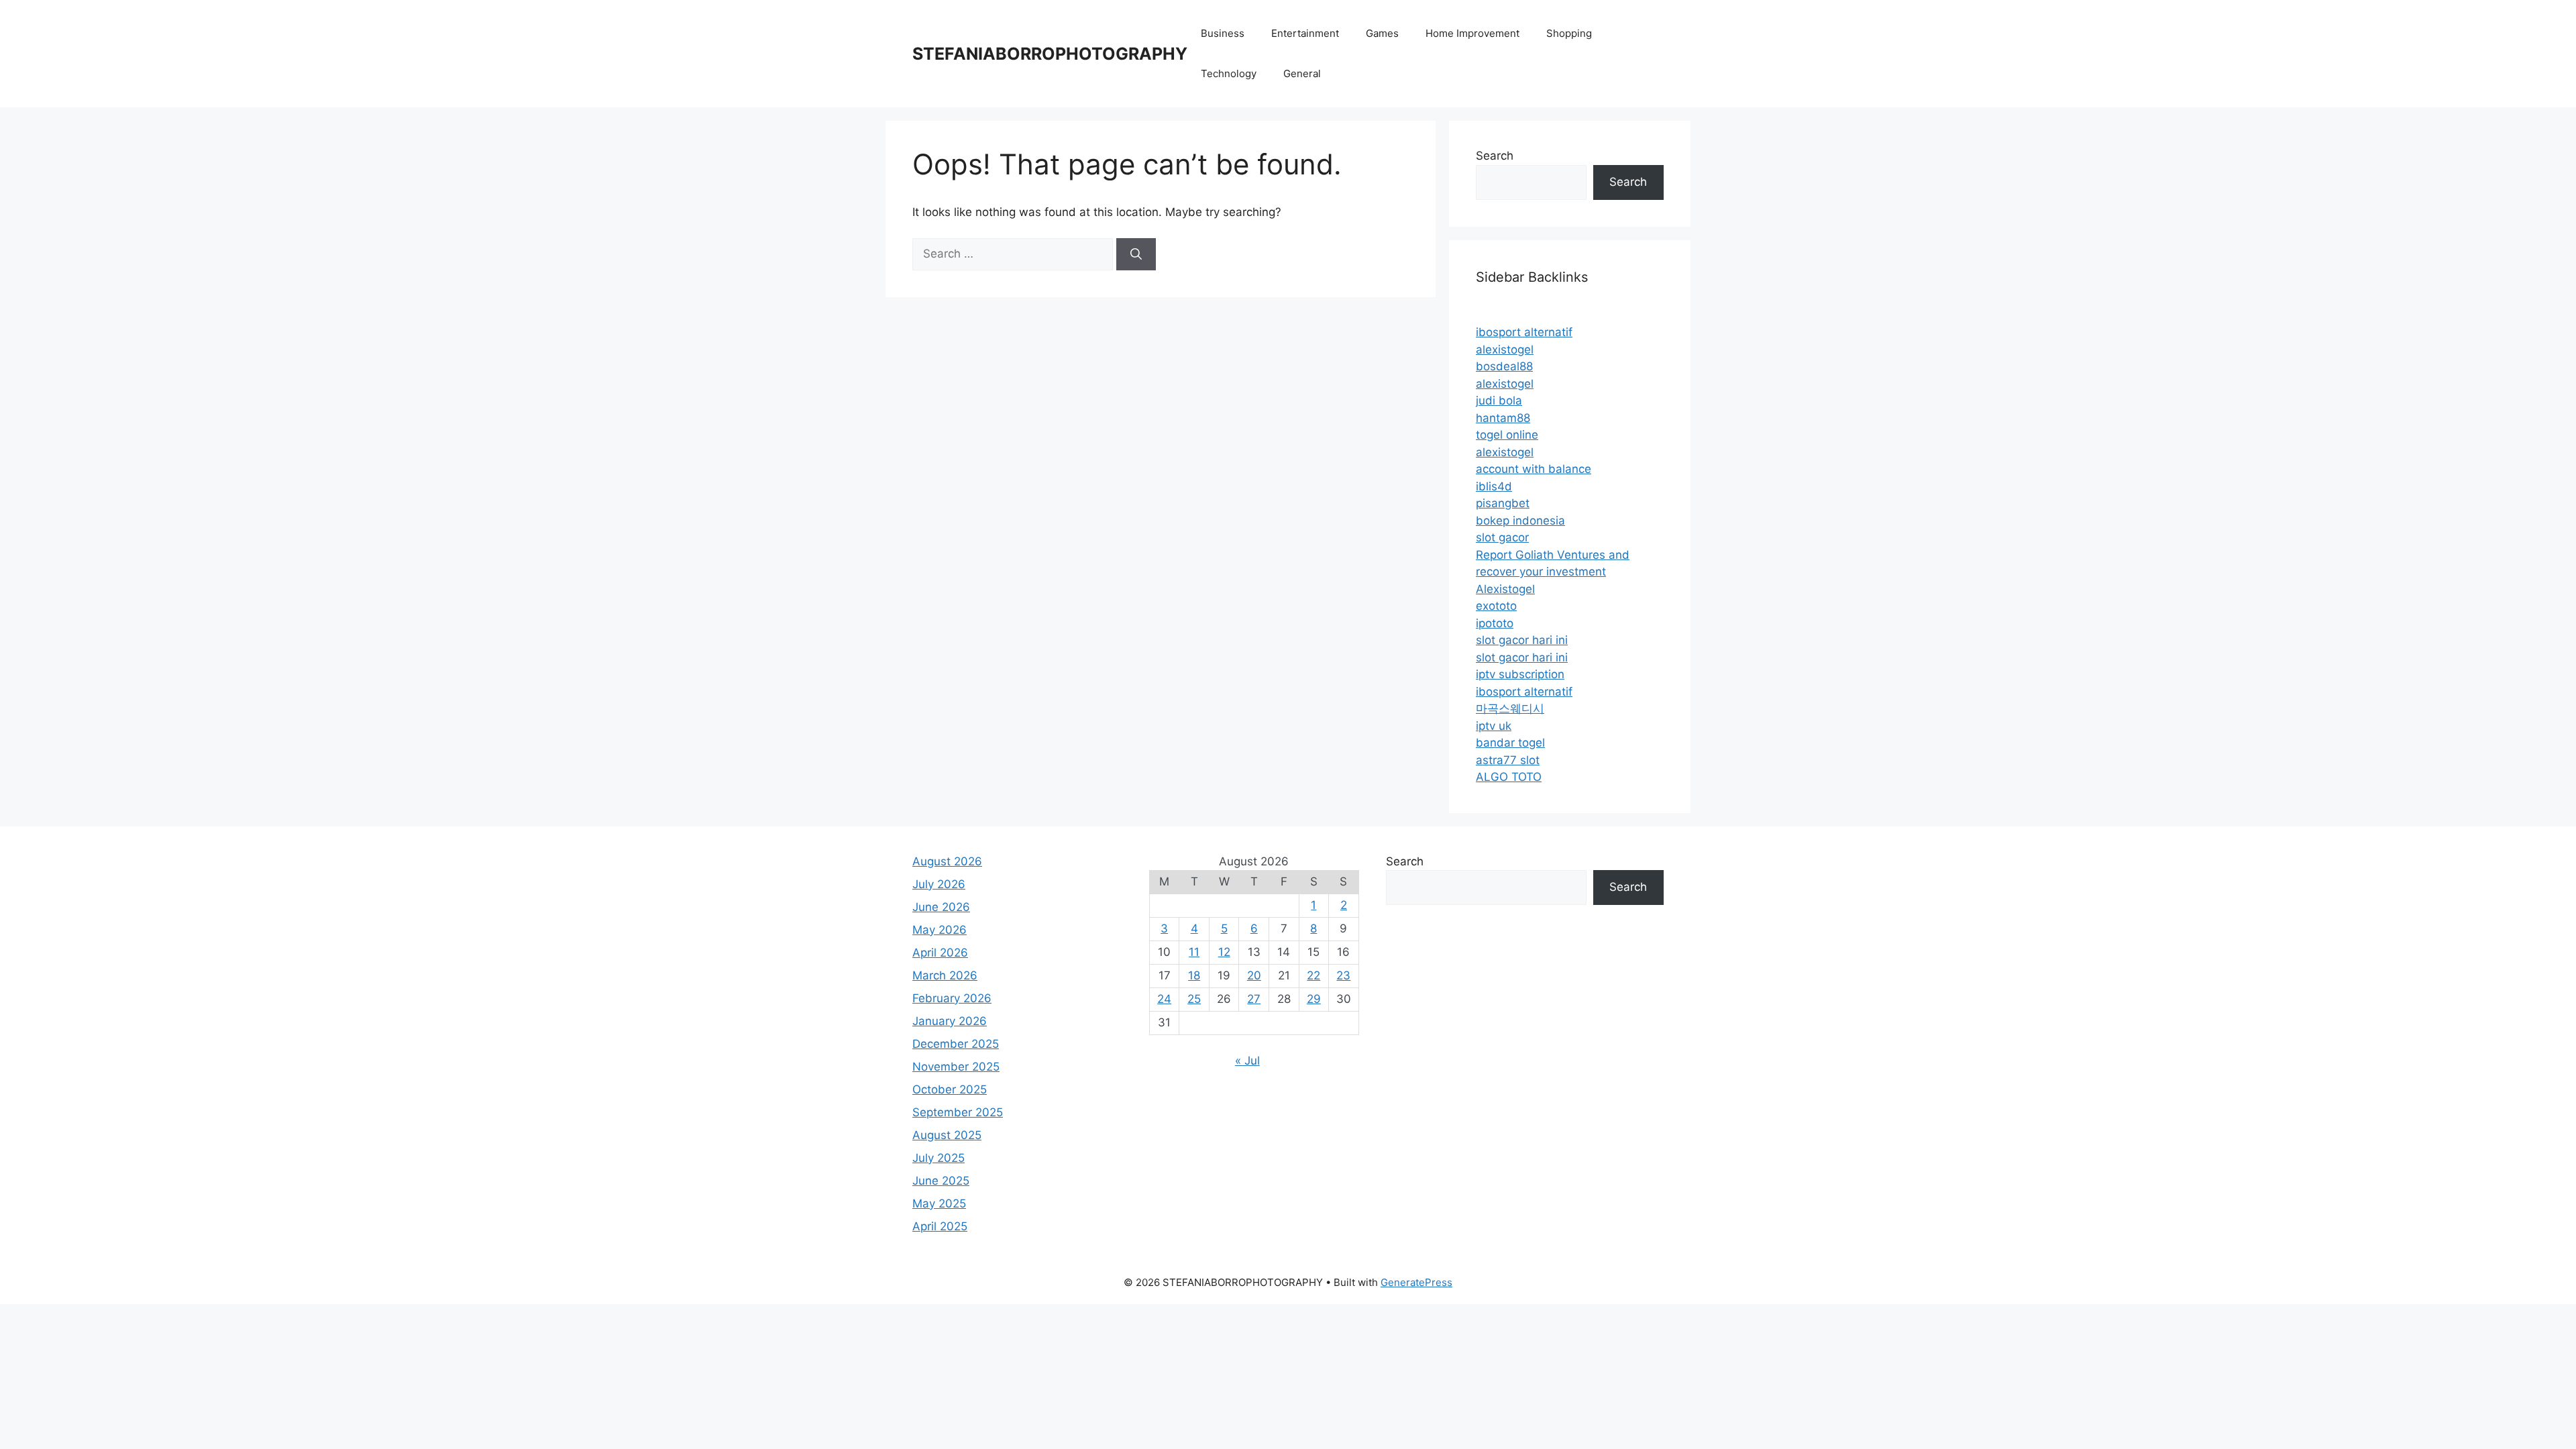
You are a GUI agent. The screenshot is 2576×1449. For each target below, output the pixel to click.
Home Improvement (1472, 33)
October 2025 (950, 1089)
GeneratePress (1416, 1282)
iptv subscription (1520, 674)
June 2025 (941, 1181)
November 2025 (956, 1067)
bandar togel (1510, 743)
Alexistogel (1505, 589)
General (1302, 73)
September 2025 (958, 1112)
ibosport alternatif (1524, 332)
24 (1164, 999)
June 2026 (941, 907)
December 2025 (956, 1044)
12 (1224, 952)
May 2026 (940, 930)
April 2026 (940, 953)
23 (1343, 975)
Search (1495, 156)
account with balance (1534, 469)
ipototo (1495, 623)
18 (1194, 975)
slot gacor (1502, 537)
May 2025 (939, 1203)
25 (1194, 999)
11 (1194, 952)
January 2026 (950, 1021)
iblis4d (1494, 486)
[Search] (1136, 254)
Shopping (1569, 33)
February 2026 (952, 998)
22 (1313, 975)
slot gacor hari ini (1522, 640)
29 (1314, 999)
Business (1223, 33)
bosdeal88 (1504, 366)
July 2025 (938, 1158)
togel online (1507, 435)
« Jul (1247, 1061)
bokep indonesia (1520, 521)
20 (1254, 975)
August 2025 (947, 1135)
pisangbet (1503, 503)
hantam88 (1503, 418)
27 (1254, 999)
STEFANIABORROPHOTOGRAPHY (1050, 54)
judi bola (1499, 400)
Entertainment (1305, 33)
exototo (1496, 606)
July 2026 (939, 884)
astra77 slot (1508, 760)
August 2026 (947, 861)
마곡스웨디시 (1510, 708)
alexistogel (1505, 350)
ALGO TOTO (1509, 777)
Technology (1229, 73)
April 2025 (940, 1226)
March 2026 (945, 975)
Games (1382, 33)
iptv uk (1494, 726)
